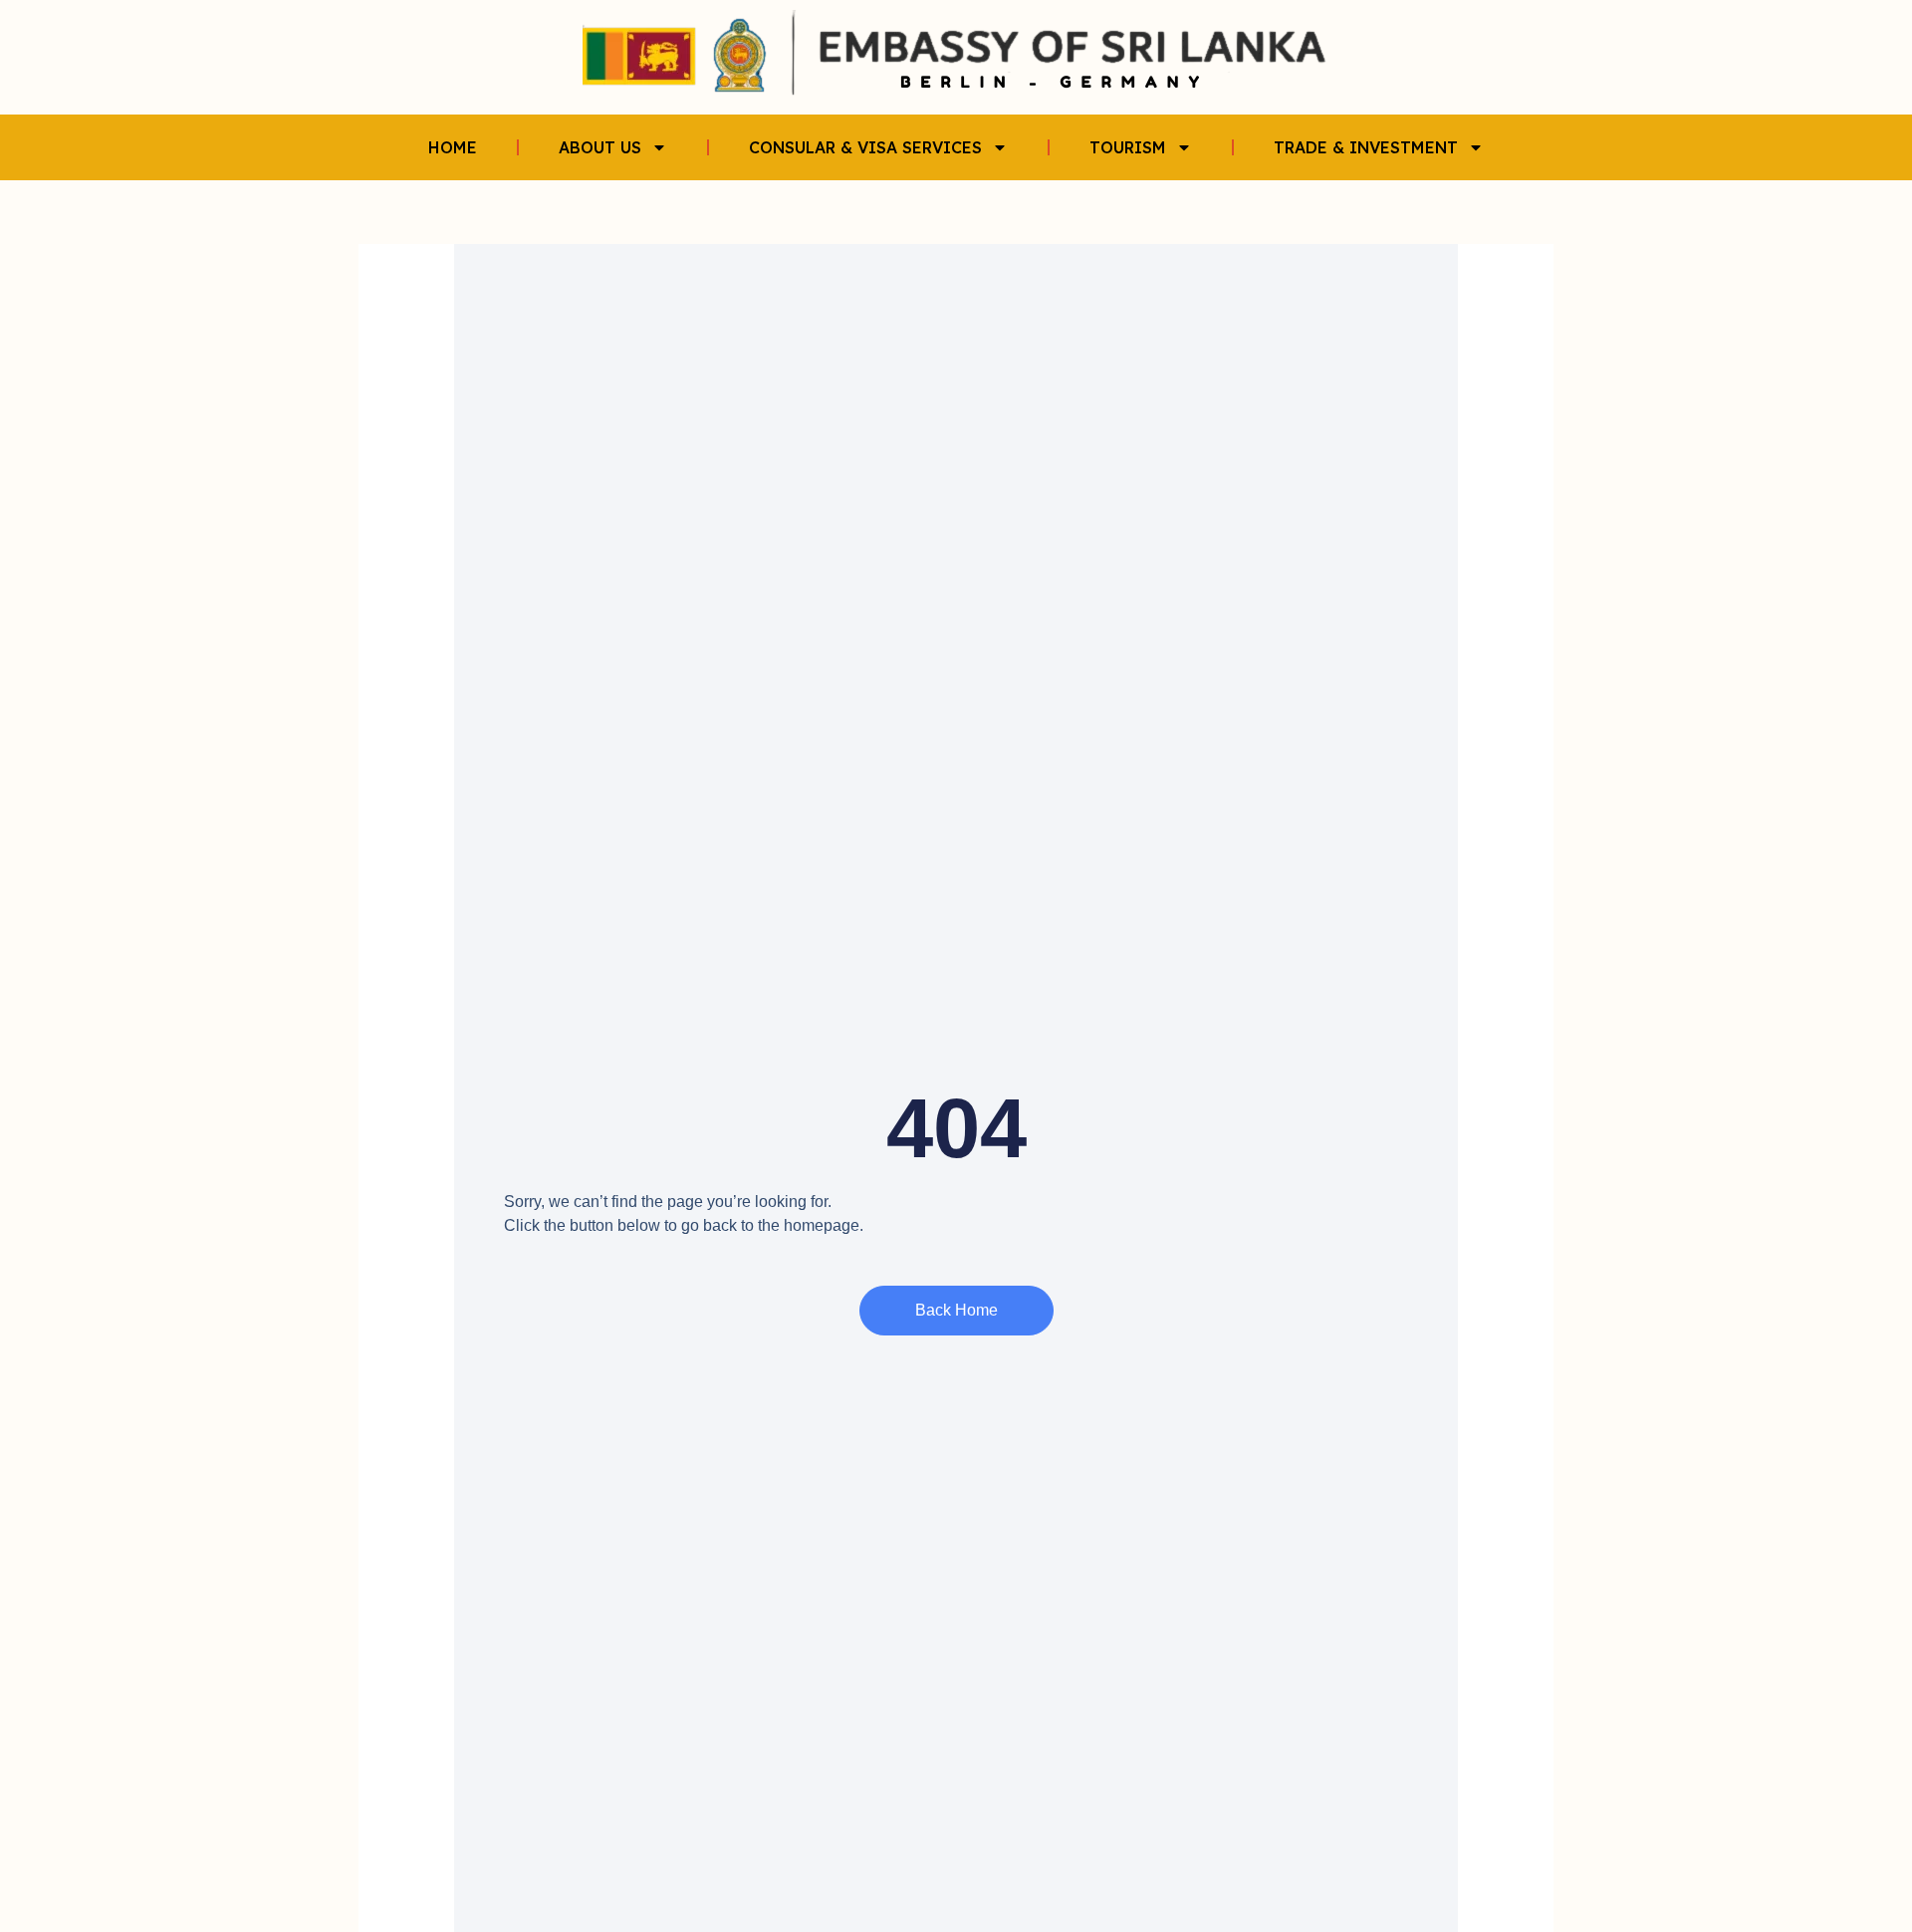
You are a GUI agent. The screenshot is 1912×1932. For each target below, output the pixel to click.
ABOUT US (600, 147)
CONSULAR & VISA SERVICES (865, 147)
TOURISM (1128, 147)
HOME (453, 147)
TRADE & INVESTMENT (1366, 147)
